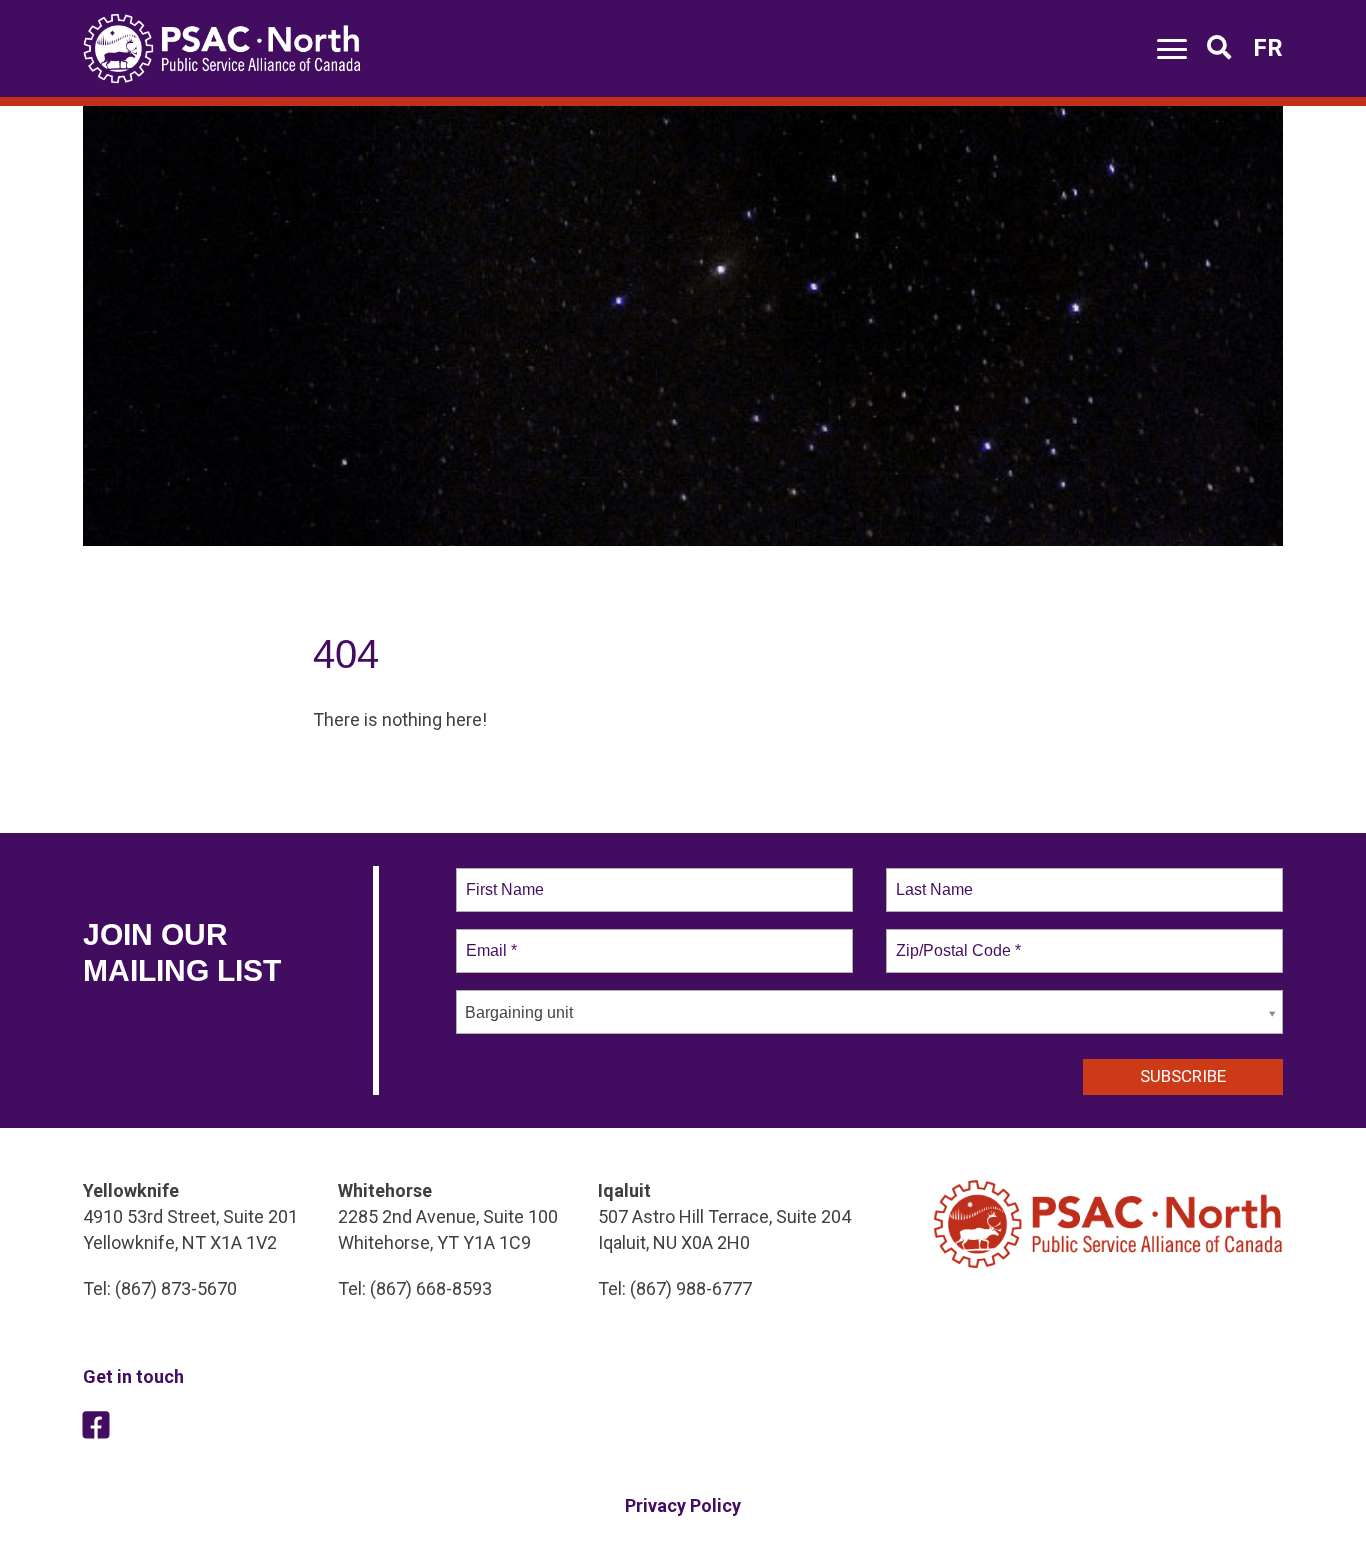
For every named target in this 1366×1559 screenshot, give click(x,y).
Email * (489, 939)
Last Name (931, 878)
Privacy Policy (683, 1505)
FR (1268, 48)
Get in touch (133, 1376)
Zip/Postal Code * (954, 939)
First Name (503, 878)
